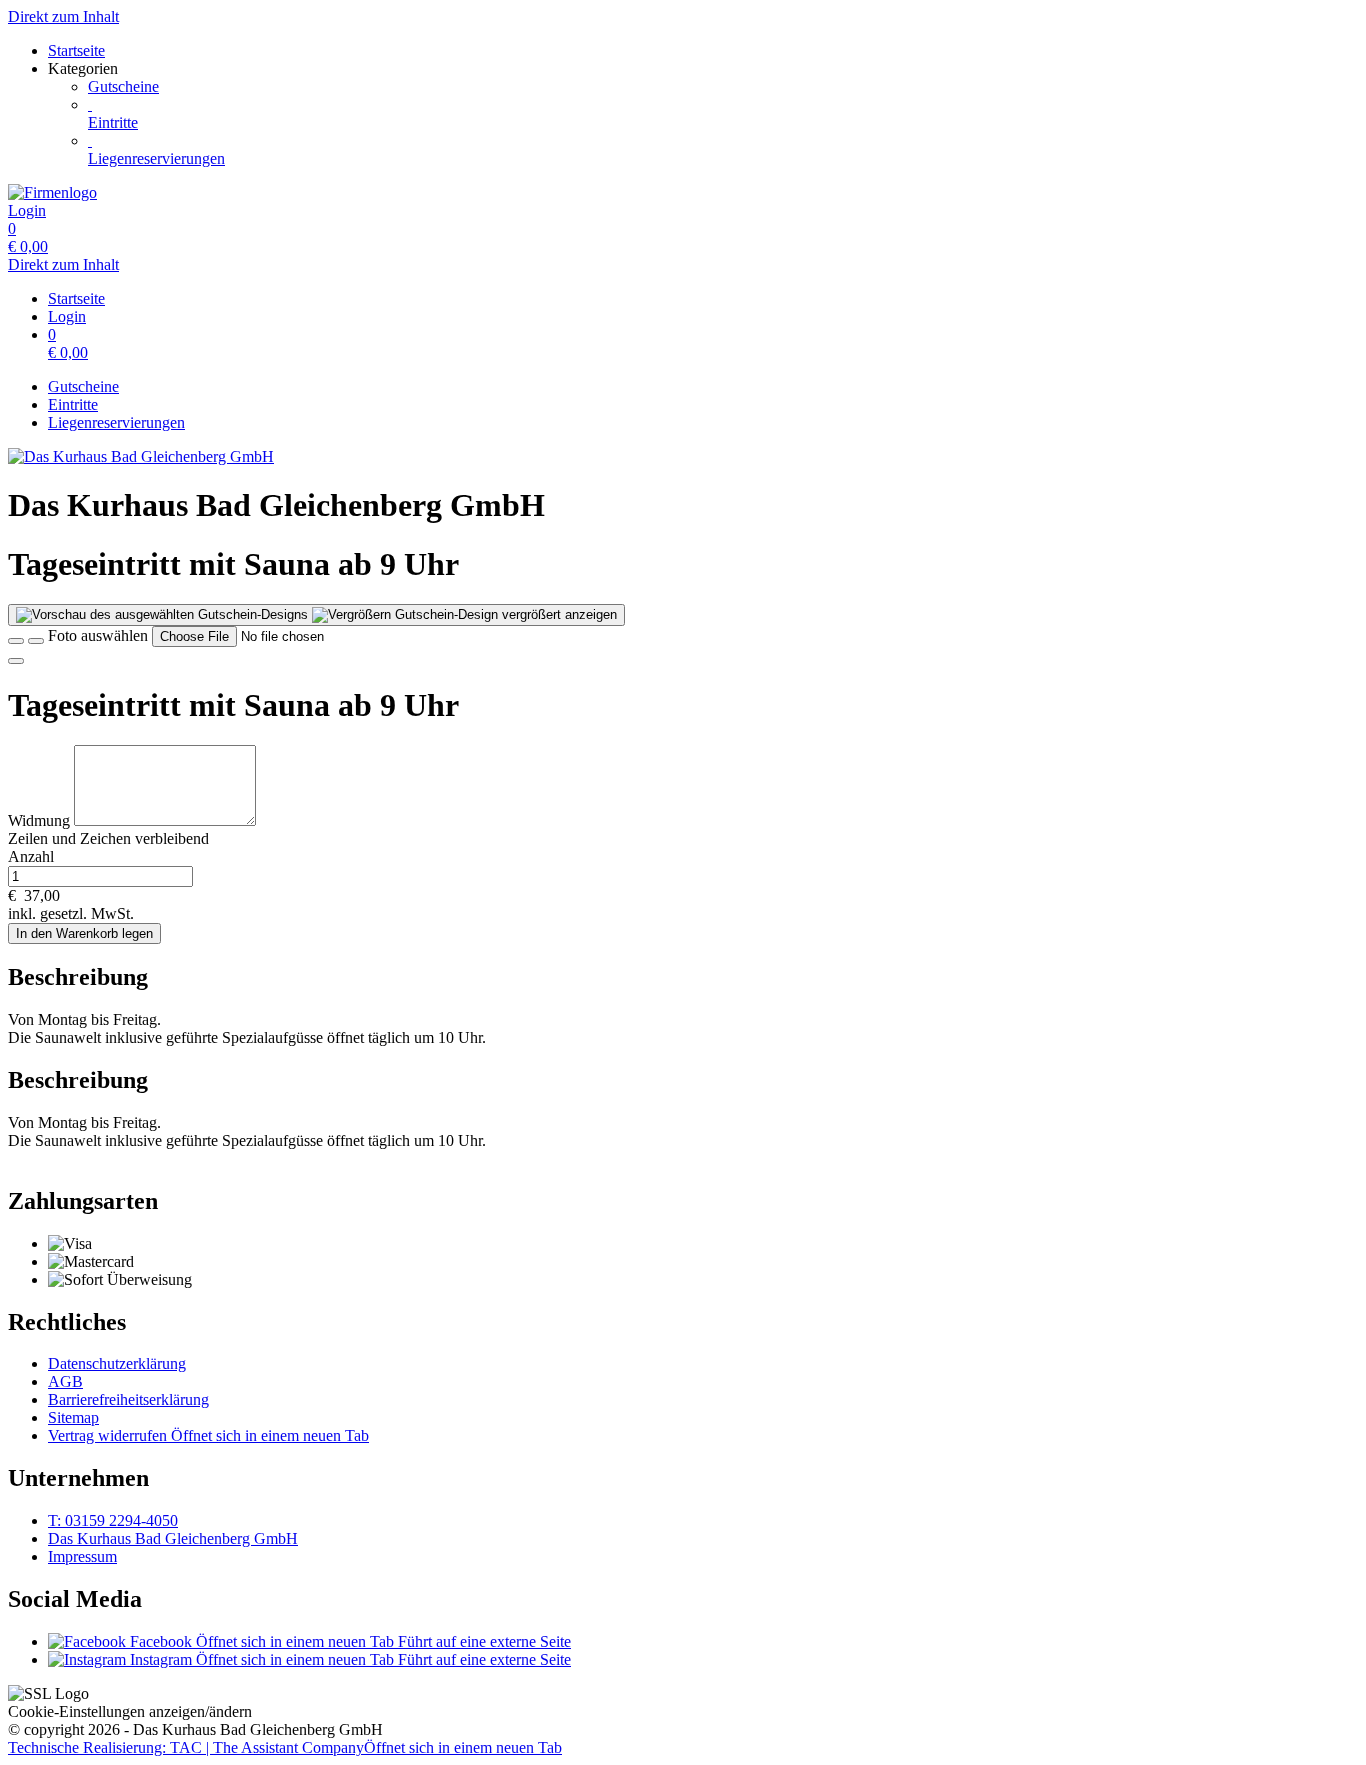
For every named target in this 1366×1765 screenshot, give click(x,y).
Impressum (82, 1556)
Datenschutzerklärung (117, 1363)
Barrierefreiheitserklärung (128, 1399)
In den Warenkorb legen (84, 933)
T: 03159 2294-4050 (113, 1520)
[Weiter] (16, 661)
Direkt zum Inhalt (63, 16)
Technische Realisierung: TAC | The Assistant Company (285, 1747)
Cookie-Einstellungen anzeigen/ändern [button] (130, 1711)
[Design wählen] (36, 641)
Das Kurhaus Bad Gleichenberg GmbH (173, 1538)
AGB (65, 1381)
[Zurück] (16, 641)
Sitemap (73, 1417)
